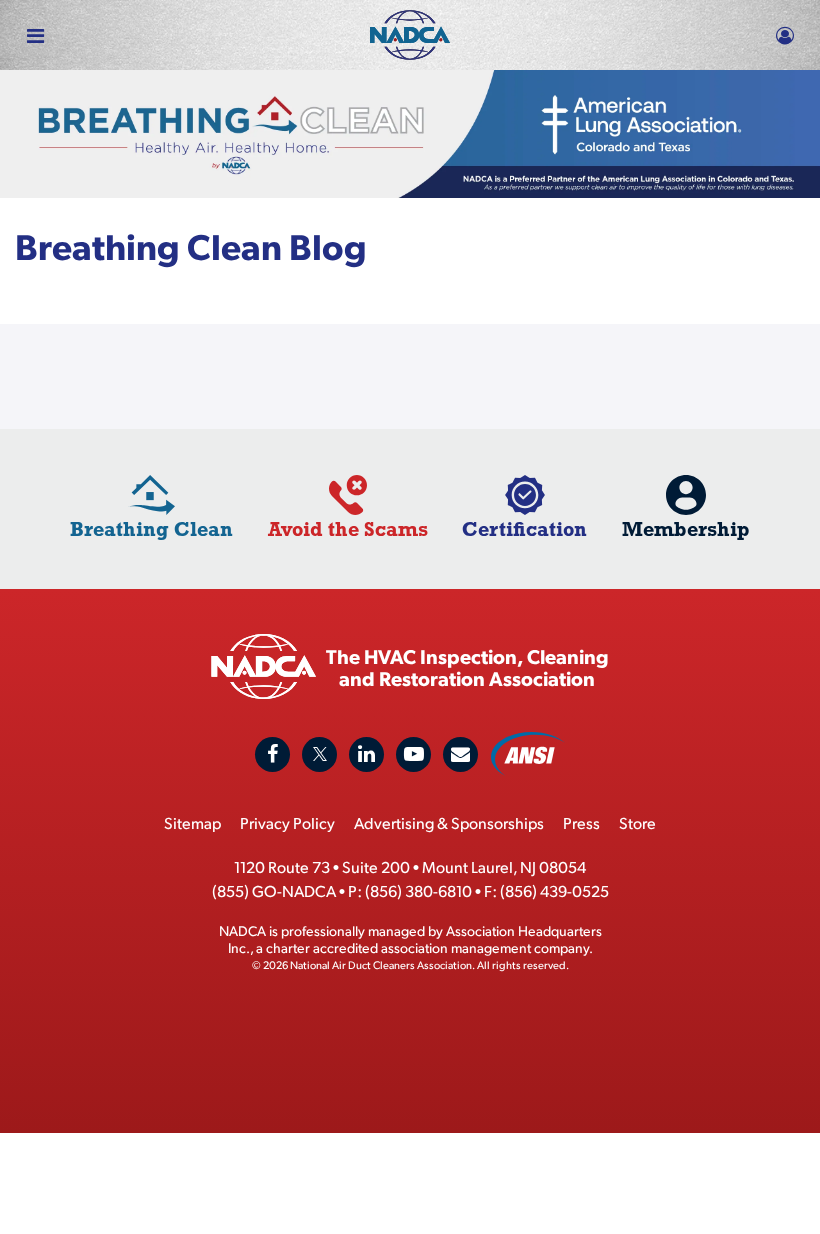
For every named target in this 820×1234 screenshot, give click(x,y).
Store (637, 822)
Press (581, 822)
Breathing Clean (151, 528)
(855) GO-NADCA (274, 890)
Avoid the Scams (348, 528)
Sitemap (192, 822)
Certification (524, 528)
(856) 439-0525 (554, 890)
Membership (686, 528)
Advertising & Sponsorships (449, 822)
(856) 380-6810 (418, 890)
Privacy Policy (287, 822)
